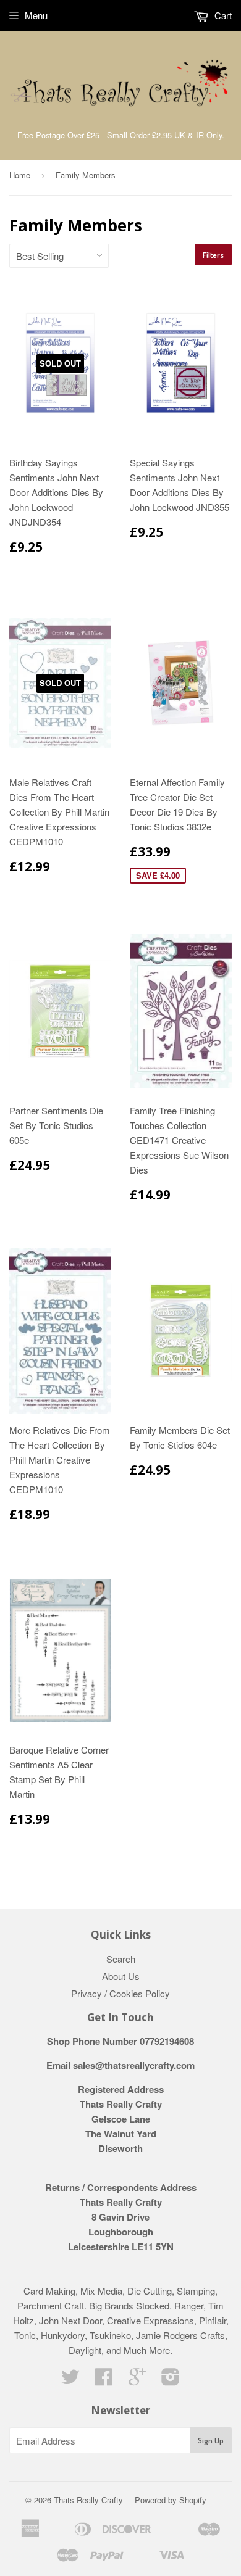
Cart (222, 15)
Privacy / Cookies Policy (120, 1993)
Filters (213, 255)
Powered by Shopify (171, 2500)
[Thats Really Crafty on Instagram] (171, 2380)
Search (121, 1959)
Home (20, 175)
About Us (121, 1976)
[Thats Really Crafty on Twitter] (70, 2380)
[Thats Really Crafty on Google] (137, 2380)
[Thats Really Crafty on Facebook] (104, 2380)
